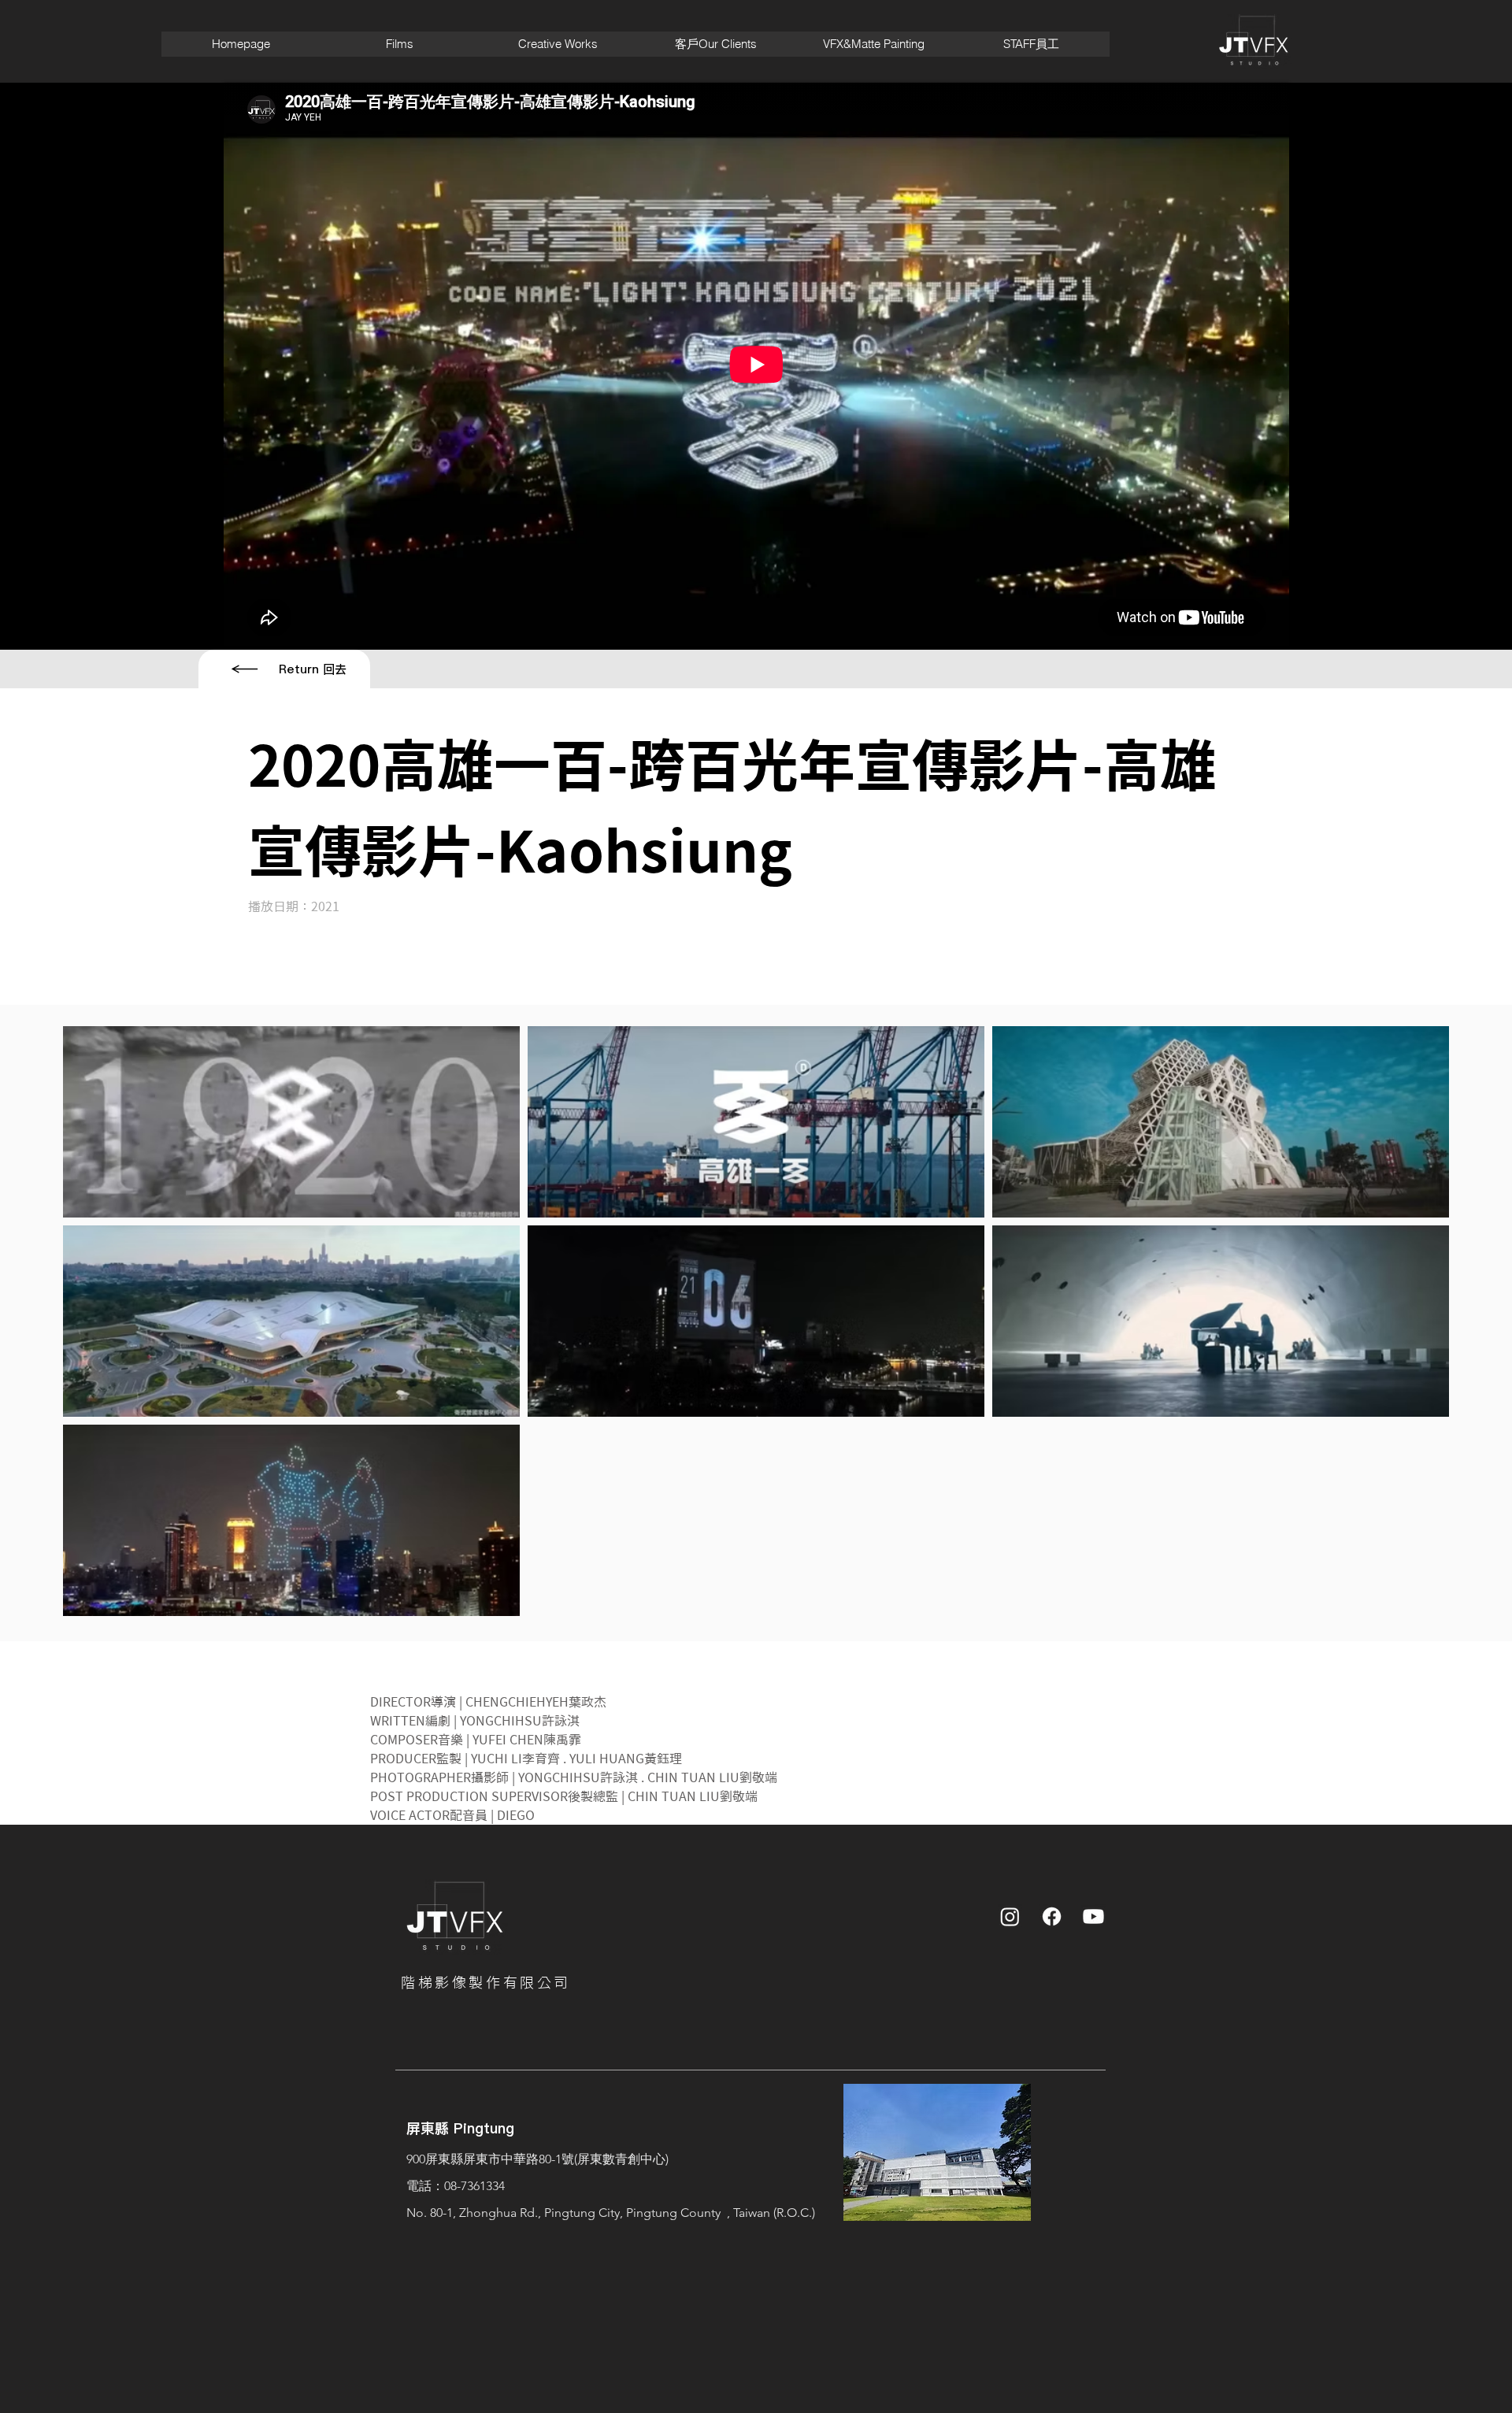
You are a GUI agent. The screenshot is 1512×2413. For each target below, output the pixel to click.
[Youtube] (1093, 1916)
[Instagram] (1010, 1916)
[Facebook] (1052, 1916)
